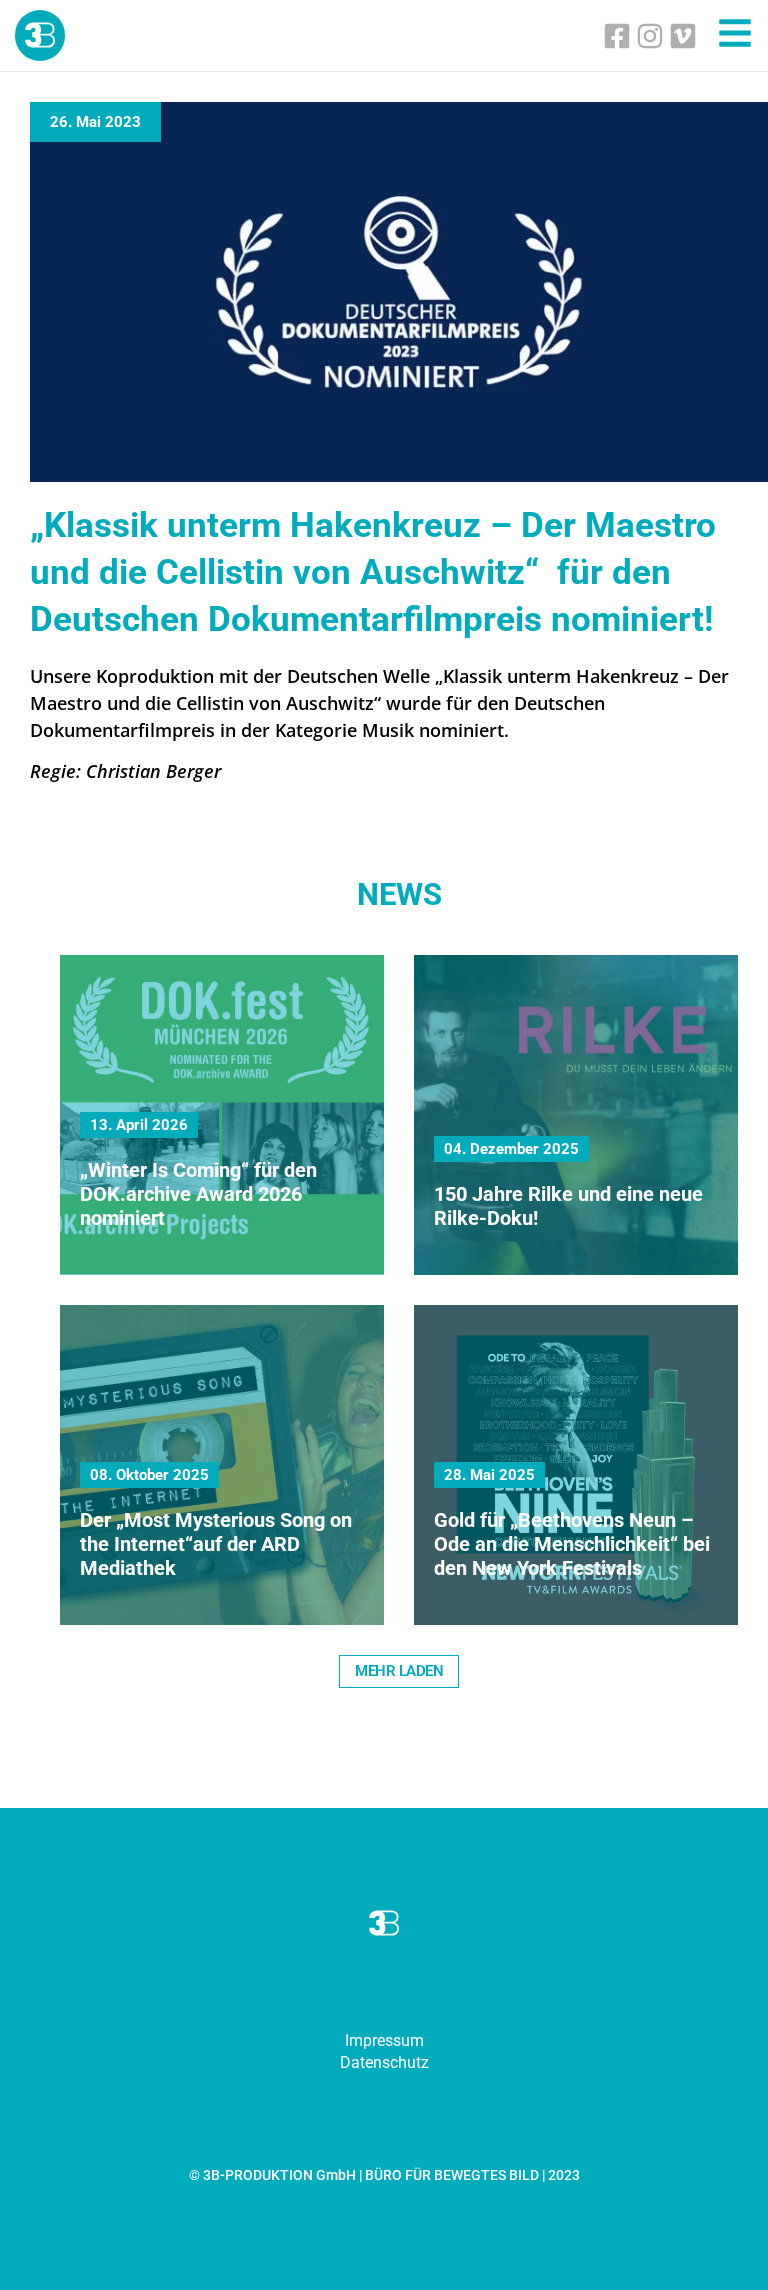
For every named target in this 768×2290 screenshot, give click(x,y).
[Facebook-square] (617, 36)
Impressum (384, 2040)
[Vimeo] (683, 36)
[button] (399, 1671)
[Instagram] (650, 36)
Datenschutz (384, 2062)
